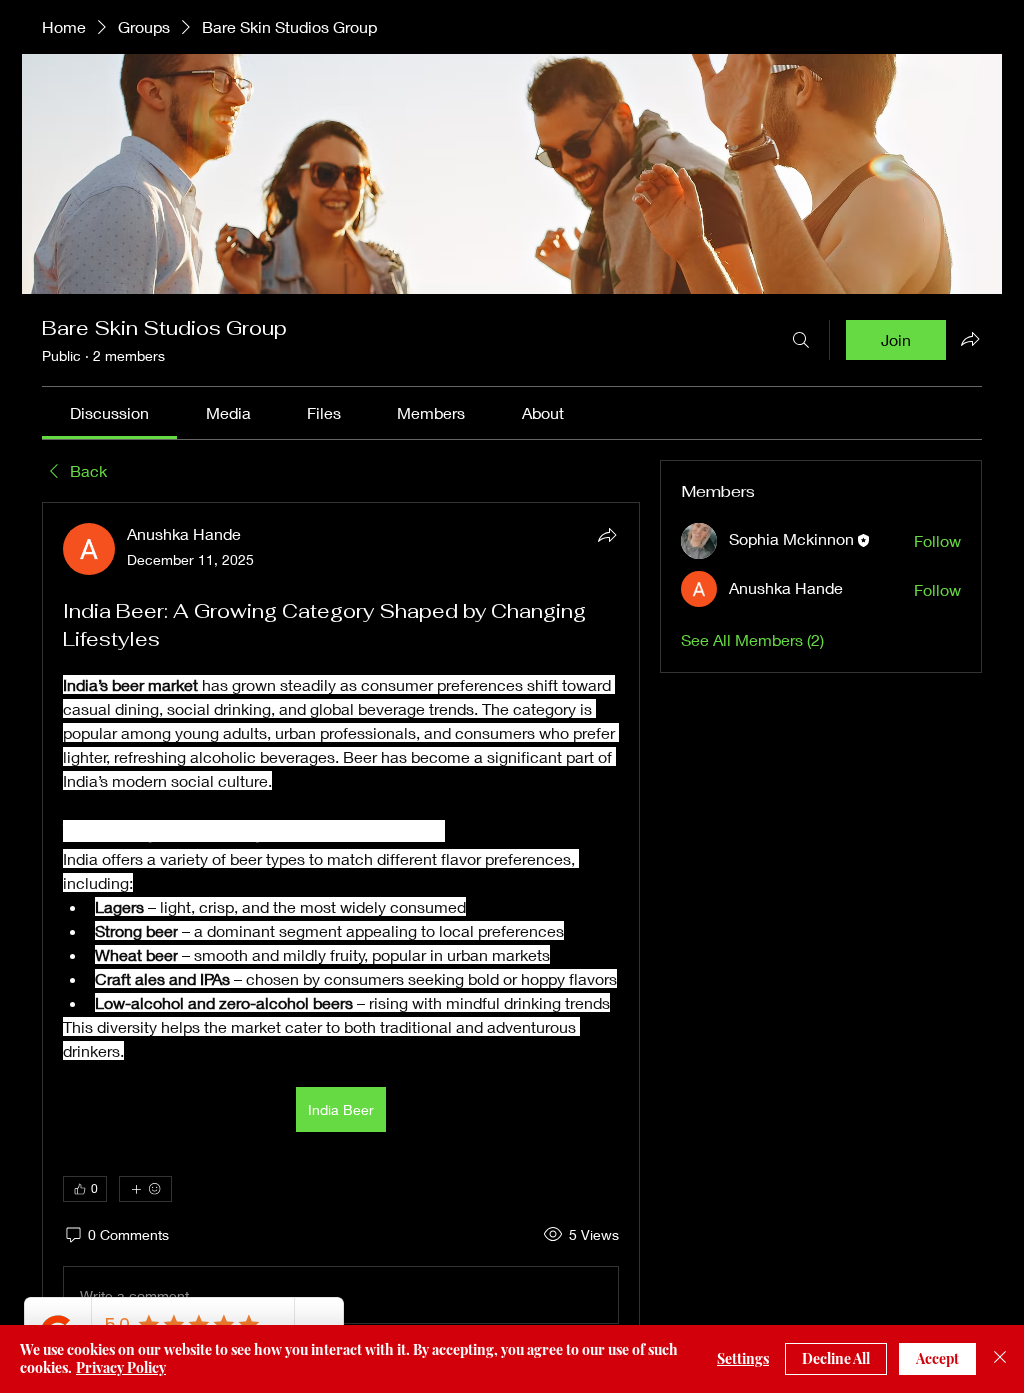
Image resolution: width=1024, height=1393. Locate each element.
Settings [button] (743, 1358)
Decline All (836, 1358)
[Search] (801, 340)
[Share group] (970, 339)
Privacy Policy (121, 1367)
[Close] (1000, 1359)
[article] (341, 927)
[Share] (607, 535)
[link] (109, 412)
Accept (937, 1358)
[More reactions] (145, 1189)
